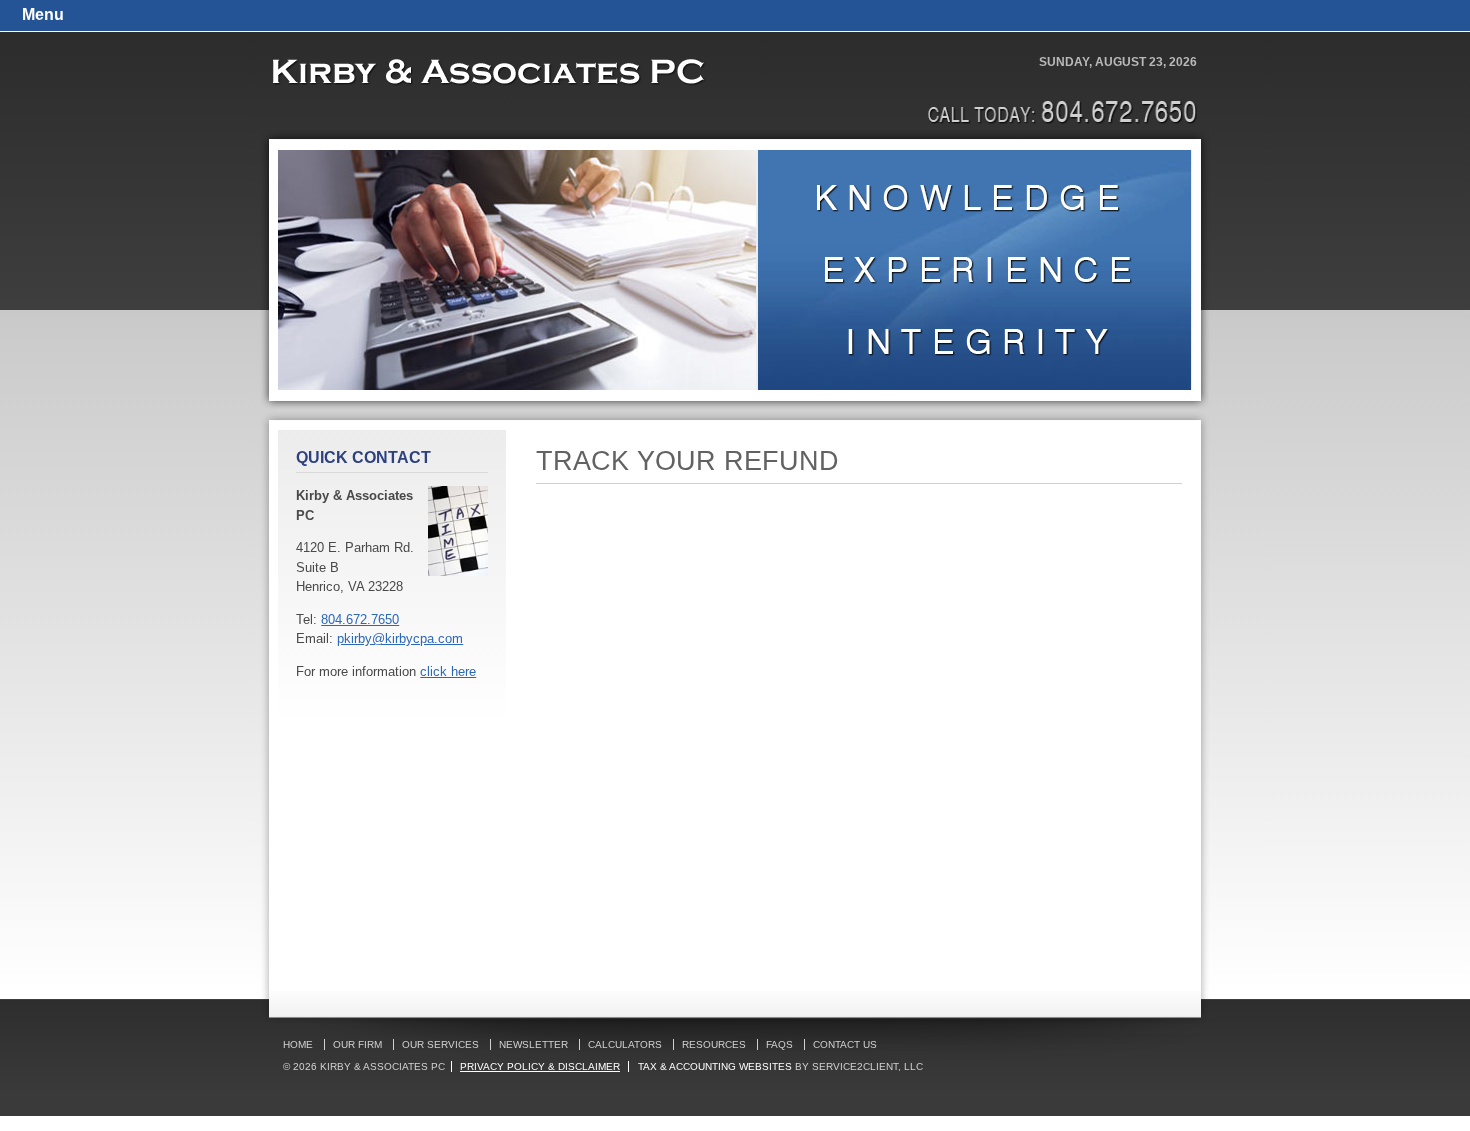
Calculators (625, 1044)
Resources (714, 1044)
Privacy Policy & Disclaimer (540, 1066)
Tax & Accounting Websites (716, 1066)
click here (448, 671)
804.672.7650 (360, 619)
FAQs (779, 1044)
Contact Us (845, 1044)
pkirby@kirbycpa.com (400, 638)
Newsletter (533, 1044)
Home (298, 1044)
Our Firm (357, 1044)
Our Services (440, 1044)
